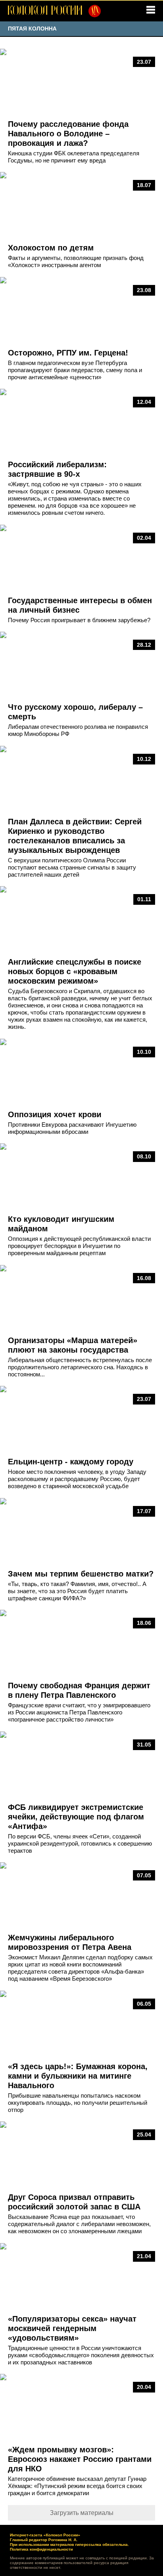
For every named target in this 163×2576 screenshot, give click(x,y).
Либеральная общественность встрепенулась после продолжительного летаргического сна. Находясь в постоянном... (80, 1367)
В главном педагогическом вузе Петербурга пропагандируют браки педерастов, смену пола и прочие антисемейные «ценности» (75, 370)
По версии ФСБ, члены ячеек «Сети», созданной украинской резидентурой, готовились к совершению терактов (80, 1843)
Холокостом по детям (51, 248)
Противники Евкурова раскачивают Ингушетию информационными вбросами (72, 1128)
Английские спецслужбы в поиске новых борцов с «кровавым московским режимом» (75, 971)
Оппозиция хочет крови (55, 1114)
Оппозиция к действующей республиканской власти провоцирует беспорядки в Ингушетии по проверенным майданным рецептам (79, 1246)
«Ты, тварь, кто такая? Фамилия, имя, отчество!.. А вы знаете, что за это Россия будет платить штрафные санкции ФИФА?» (77, 1591)
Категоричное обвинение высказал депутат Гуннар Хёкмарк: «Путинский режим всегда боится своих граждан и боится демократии (77, 2486)
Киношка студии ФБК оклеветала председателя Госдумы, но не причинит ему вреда (74, 157)
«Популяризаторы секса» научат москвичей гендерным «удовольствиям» (72, 2328)
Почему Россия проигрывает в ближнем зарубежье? (79, 620)
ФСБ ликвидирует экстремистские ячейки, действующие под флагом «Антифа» (76, 1817)
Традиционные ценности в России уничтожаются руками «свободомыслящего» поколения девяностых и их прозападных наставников (81, 2355)
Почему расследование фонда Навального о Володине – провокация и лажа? (68, 134)
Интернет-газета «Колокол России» (45, 2535)
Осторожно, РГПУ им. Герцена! (68, 353)
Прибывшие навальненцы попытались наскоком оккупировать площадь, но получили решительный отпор (78, 2103)
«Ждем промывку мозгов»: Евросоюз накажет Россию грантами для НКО (80, 2459)
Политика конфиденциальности (41, 2549)
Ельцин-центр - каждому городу (71, 1462)
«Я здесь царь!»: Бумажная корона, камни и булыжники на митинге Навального (78, 2076)
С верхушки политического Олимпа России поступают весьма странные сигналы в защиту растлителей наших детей (72, 867)
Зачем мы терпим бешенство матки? (81, 1574)
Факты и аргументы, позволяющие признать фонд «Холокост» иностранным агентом (76, 261)
